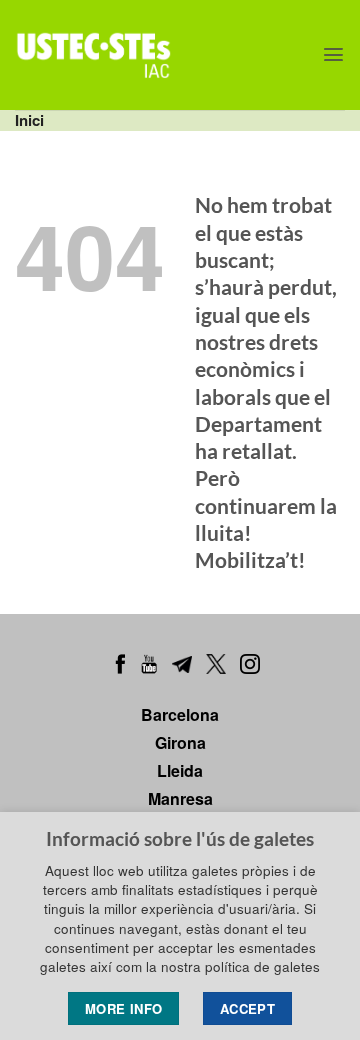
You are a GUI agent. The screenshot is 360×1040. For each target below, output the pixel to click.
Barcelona (180, 714)
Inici (29, 120)
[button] (333, 54)
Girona (180, 742)
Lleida (180, 770)
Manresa (180, 798)
